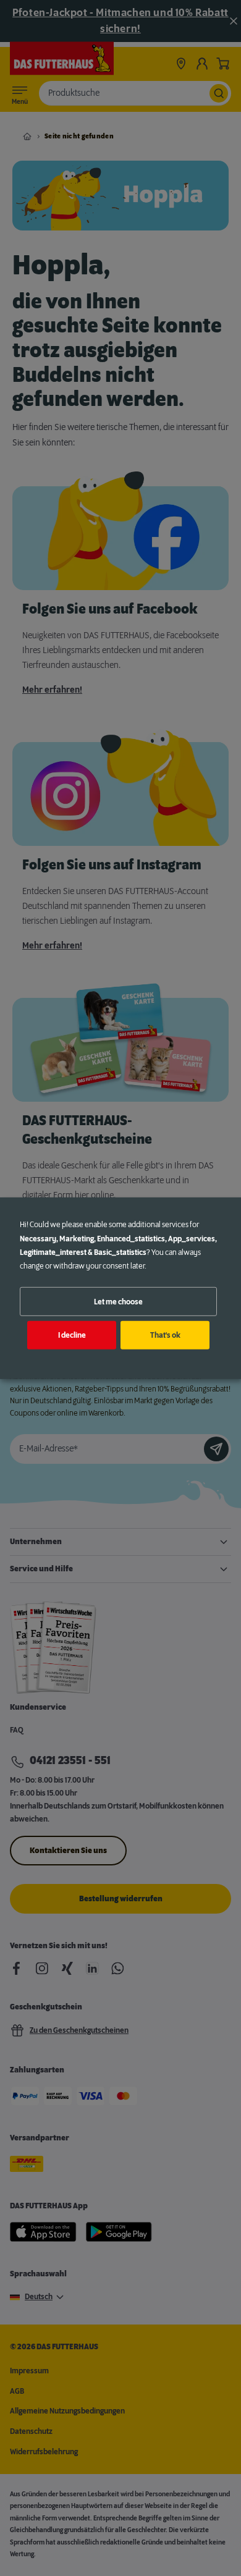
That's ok (165, 1335)
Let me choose (118, 1301)
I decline (72, 1335)
